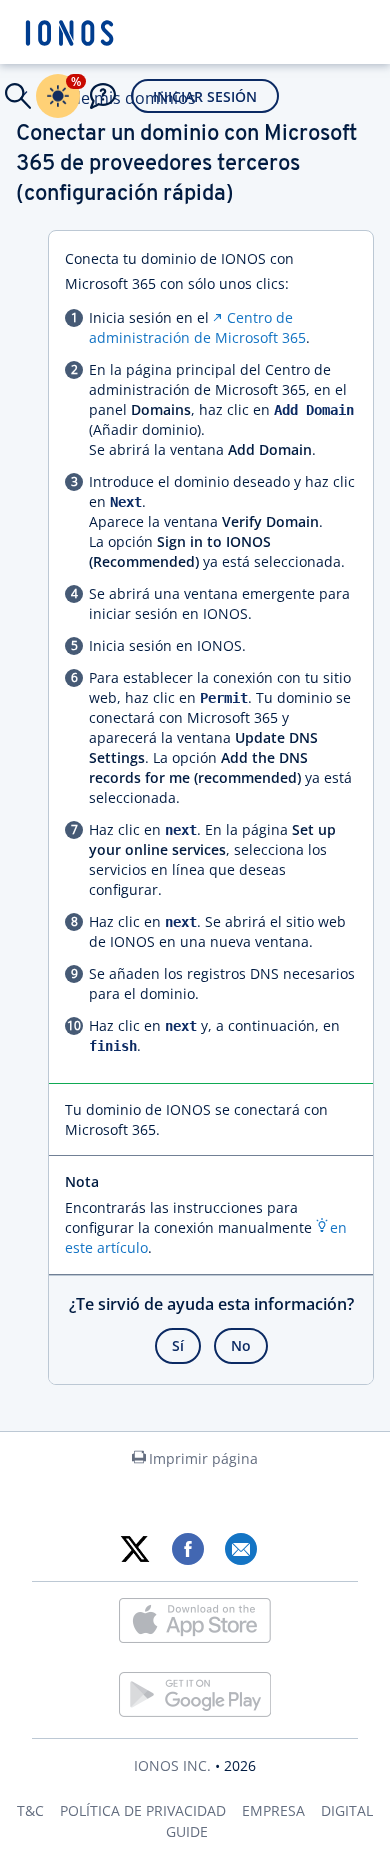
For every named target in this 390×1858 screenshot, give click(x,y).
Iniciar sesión (205, 96)
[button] (18, 96)
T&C (30, 1810)
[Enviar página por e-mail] (240, 1549)
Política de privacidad (143, 1810)
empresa (273, 1810)
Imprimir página (203, 1458)
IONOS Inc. (172, 1765)
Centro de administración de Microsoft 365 (197, 327)
